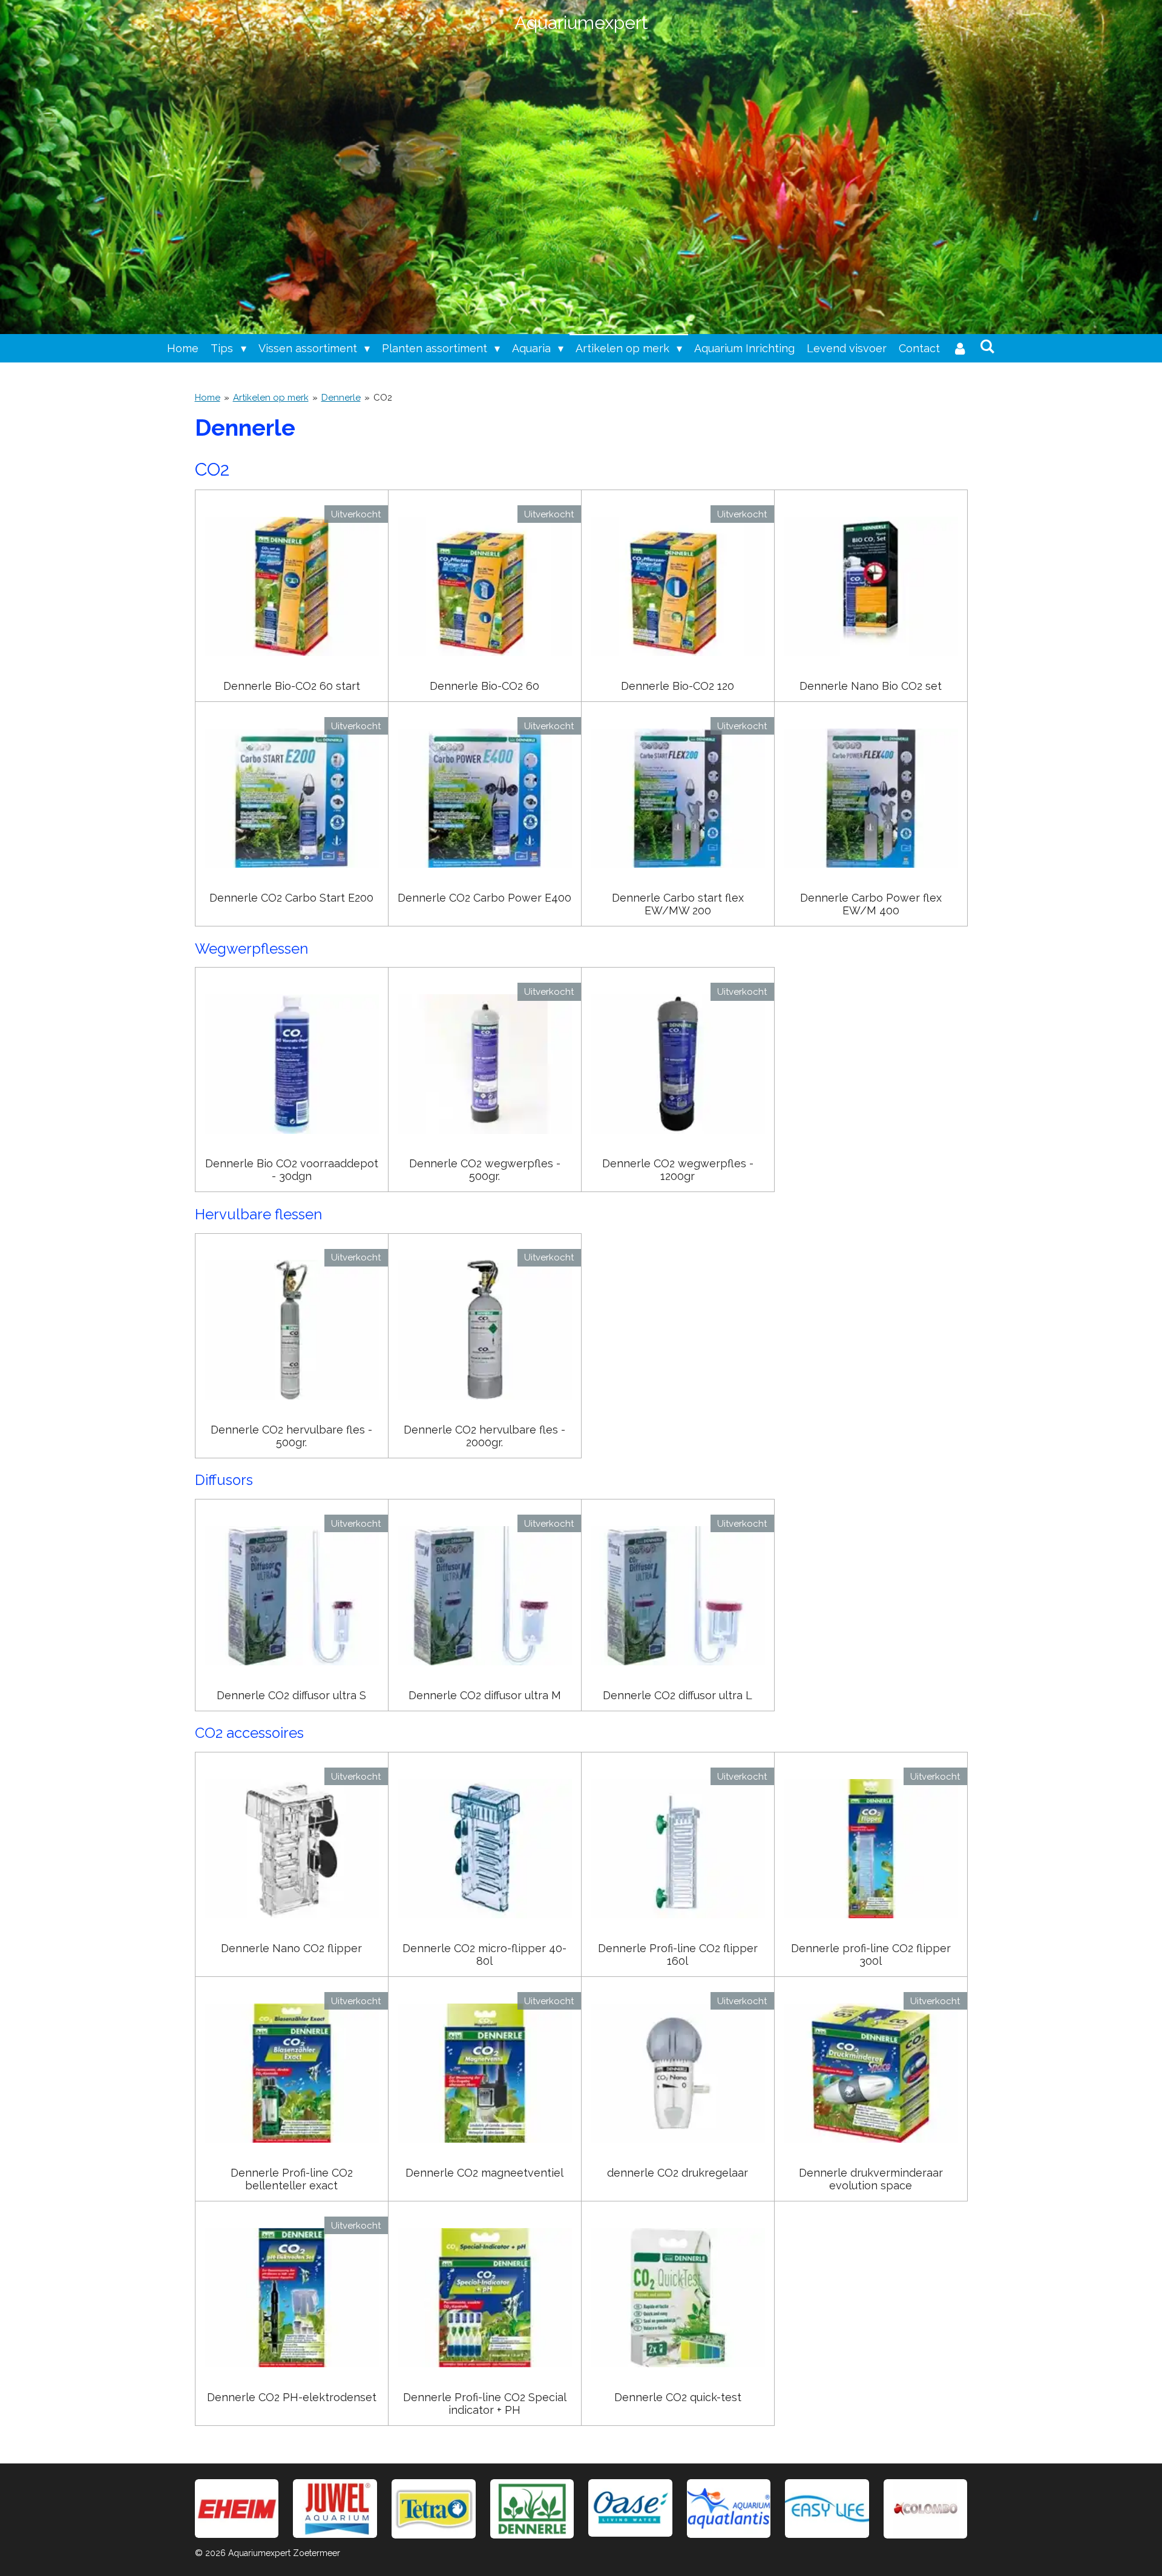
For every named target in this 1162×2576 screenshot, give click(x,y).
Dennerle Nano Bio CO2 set (871, 686)
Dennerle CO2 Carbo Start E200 (291, 898)
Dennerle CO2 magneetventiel (484, 2173)
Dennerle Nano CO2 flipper (291, 1948)
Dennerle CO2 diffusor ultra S (291, 1695)
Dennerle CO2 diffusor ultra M (485, 1695)
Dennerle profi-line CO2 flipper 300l (871, 1955)
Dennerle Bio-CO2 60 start (292, 686)
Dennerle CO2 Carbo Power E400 (484, 898)
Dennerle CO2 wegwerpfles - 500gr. (485, 1170)
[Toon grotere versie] (434, 2509)
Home (208, 398)
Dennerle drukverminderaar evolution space (871, 2179)
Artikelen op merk (271, 398)
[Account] (960, 348)
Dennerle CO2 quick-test (678, 2397)
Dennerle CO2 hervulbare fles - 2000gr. (484, 1436)
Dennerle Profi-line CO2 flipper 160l (678, 1955)
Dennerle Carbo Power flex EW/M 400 (871, 904)
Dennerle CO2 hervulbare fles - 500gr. (291, 1436)
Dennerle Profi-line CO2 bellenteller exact (292, 2179)
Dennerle (341, 398)
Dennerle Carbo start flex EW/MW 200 (678, 904)
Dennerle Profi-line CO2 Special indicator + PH (485, 2404)
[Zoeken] (987, 346)
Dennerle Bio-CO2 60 (484, 686)
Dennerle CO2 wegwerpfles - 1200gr (678, 1170)
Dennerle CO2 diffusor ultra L (678, 1695)
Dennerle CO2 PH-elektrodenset (292, 2397)
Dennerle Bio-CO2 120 (678, 686)
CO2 (383, 398)
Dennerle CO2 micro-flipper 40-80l (484, 1955)
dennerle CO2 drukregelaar (678, 2173)
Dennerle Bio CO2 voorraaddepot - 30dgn (292, 1170)
